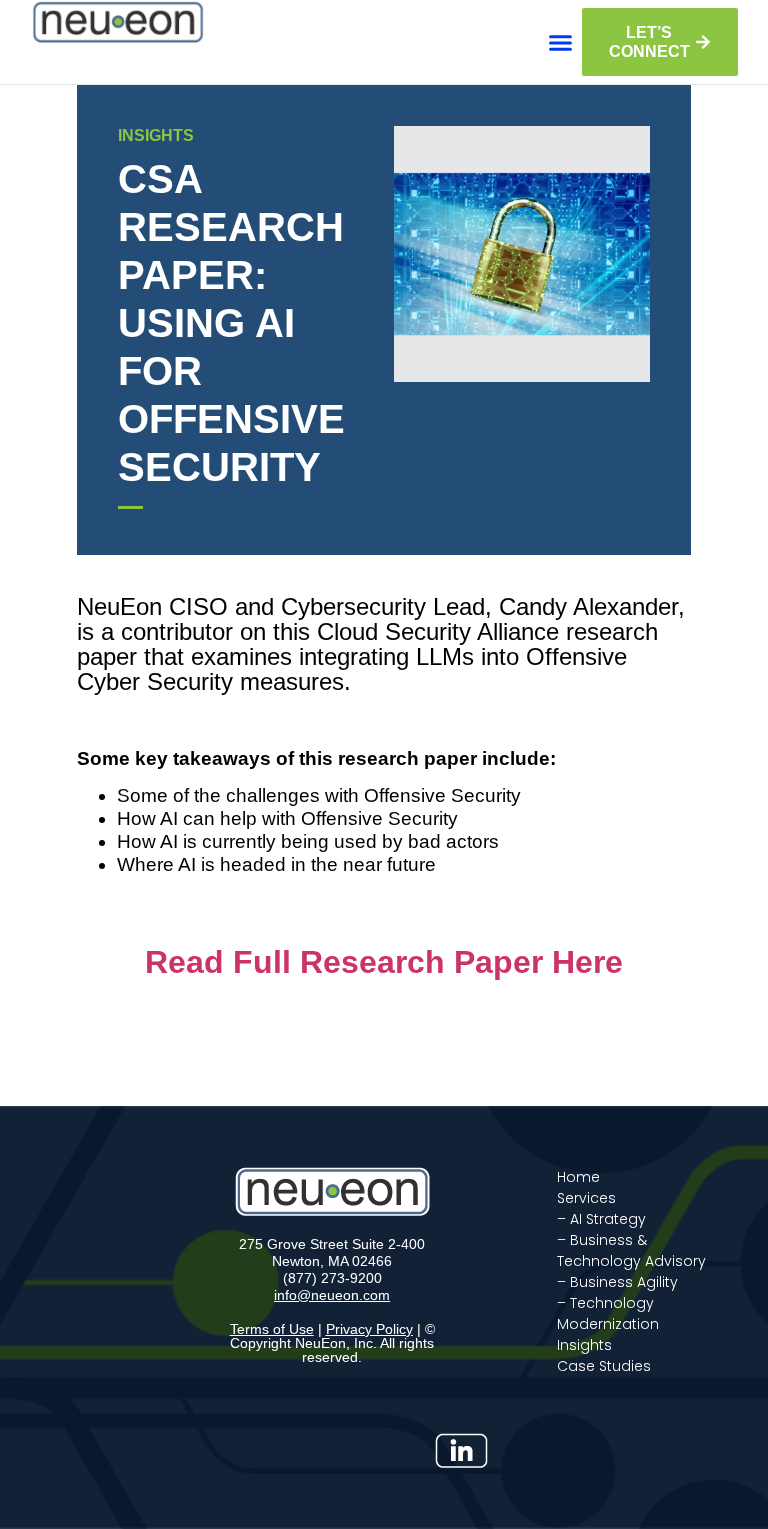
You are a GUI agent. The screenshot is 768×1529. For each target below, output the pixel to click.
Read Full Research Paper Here (384, 962)
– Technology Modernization (608, 1313)
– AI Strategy (601, 1219)
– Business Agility (617, 1282)
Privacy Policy (369, 1329)
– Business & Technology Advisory (631, 1250)
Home (578, 1177)
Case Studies (604, 1366)
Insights (584, 1345)
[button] (561, 42)
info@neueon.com (332, 1295)
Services (586, 1198)
